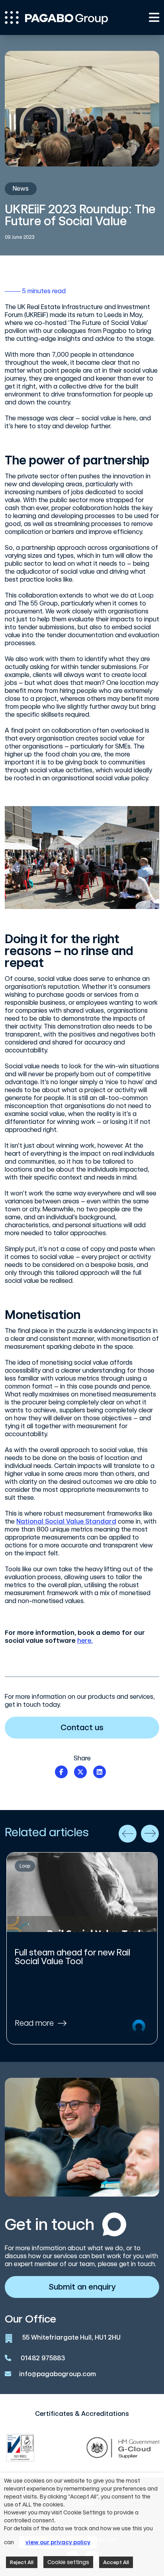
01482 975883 (43, 2358)
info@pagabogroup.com (58, 2374)
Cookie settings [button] (68, 2562)
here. (85, 1641)
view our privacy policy (58, 2542)
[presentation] (128, 1834)
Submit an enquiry (82, 2287)
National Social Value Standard (66, 1521)
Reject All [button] (22, 2562)
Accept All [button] (116, 2562)
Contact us (82, 1727)
